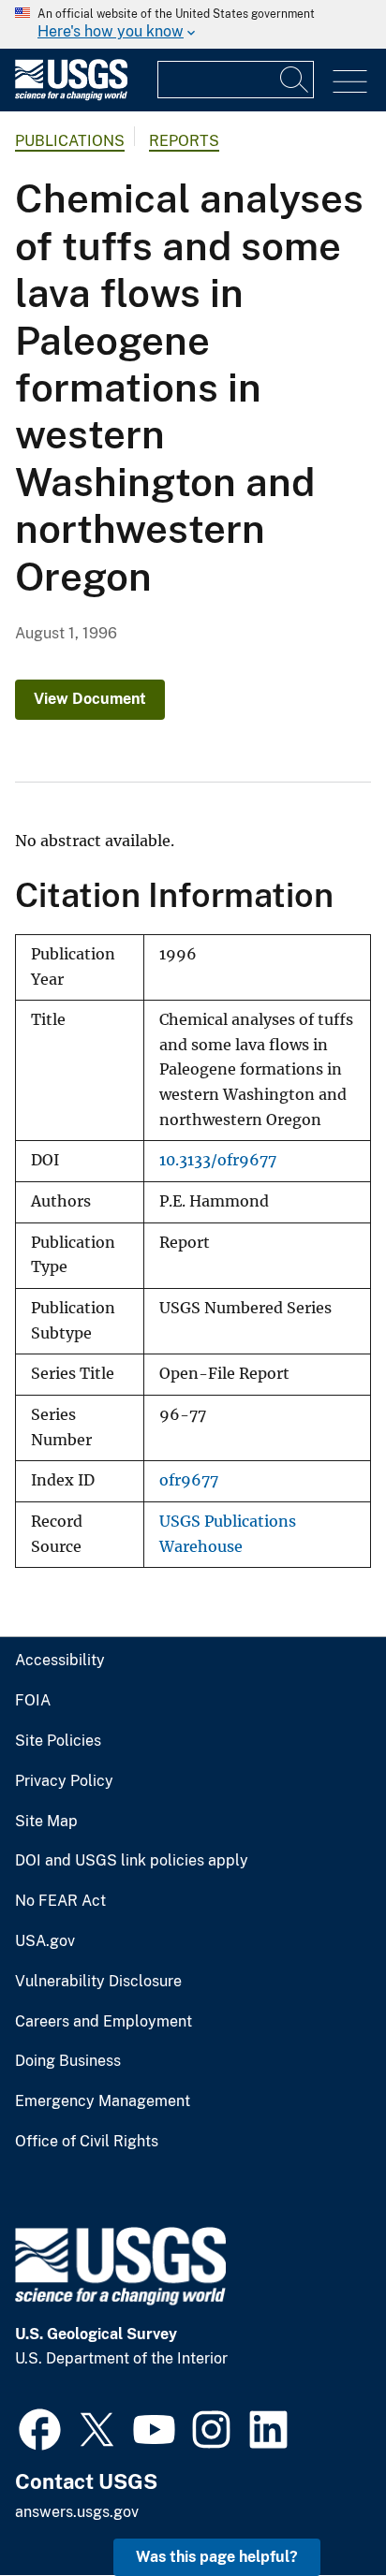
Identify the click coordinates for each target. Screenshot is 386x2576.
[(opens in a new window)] (40, 2427)
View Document (90, 699)
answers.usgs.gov (77, 2512)
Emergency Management (103, 2101)
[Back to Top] (318, 2508)
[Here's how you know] (193, 24)
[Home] (71, 96)
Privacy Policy (64, 1781)
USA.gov (45, 1941)
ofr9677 (189, 1480)
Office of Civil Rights (87, 2142)
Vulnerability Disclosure (98, 1982)
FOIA (33, 1701)
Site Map (46, 1822)
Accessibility (60, 1661)
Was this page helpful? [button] (217, 2557)
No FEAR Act (60, 1901)
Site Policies (58, 1741)
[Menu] (350, 82)
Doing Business (68, 2061)
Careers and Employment (104, 2022)
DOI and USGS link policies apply (132, 1861)
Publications (70, 141)
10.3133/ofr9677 (218, 1160)
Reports (184, 141)
